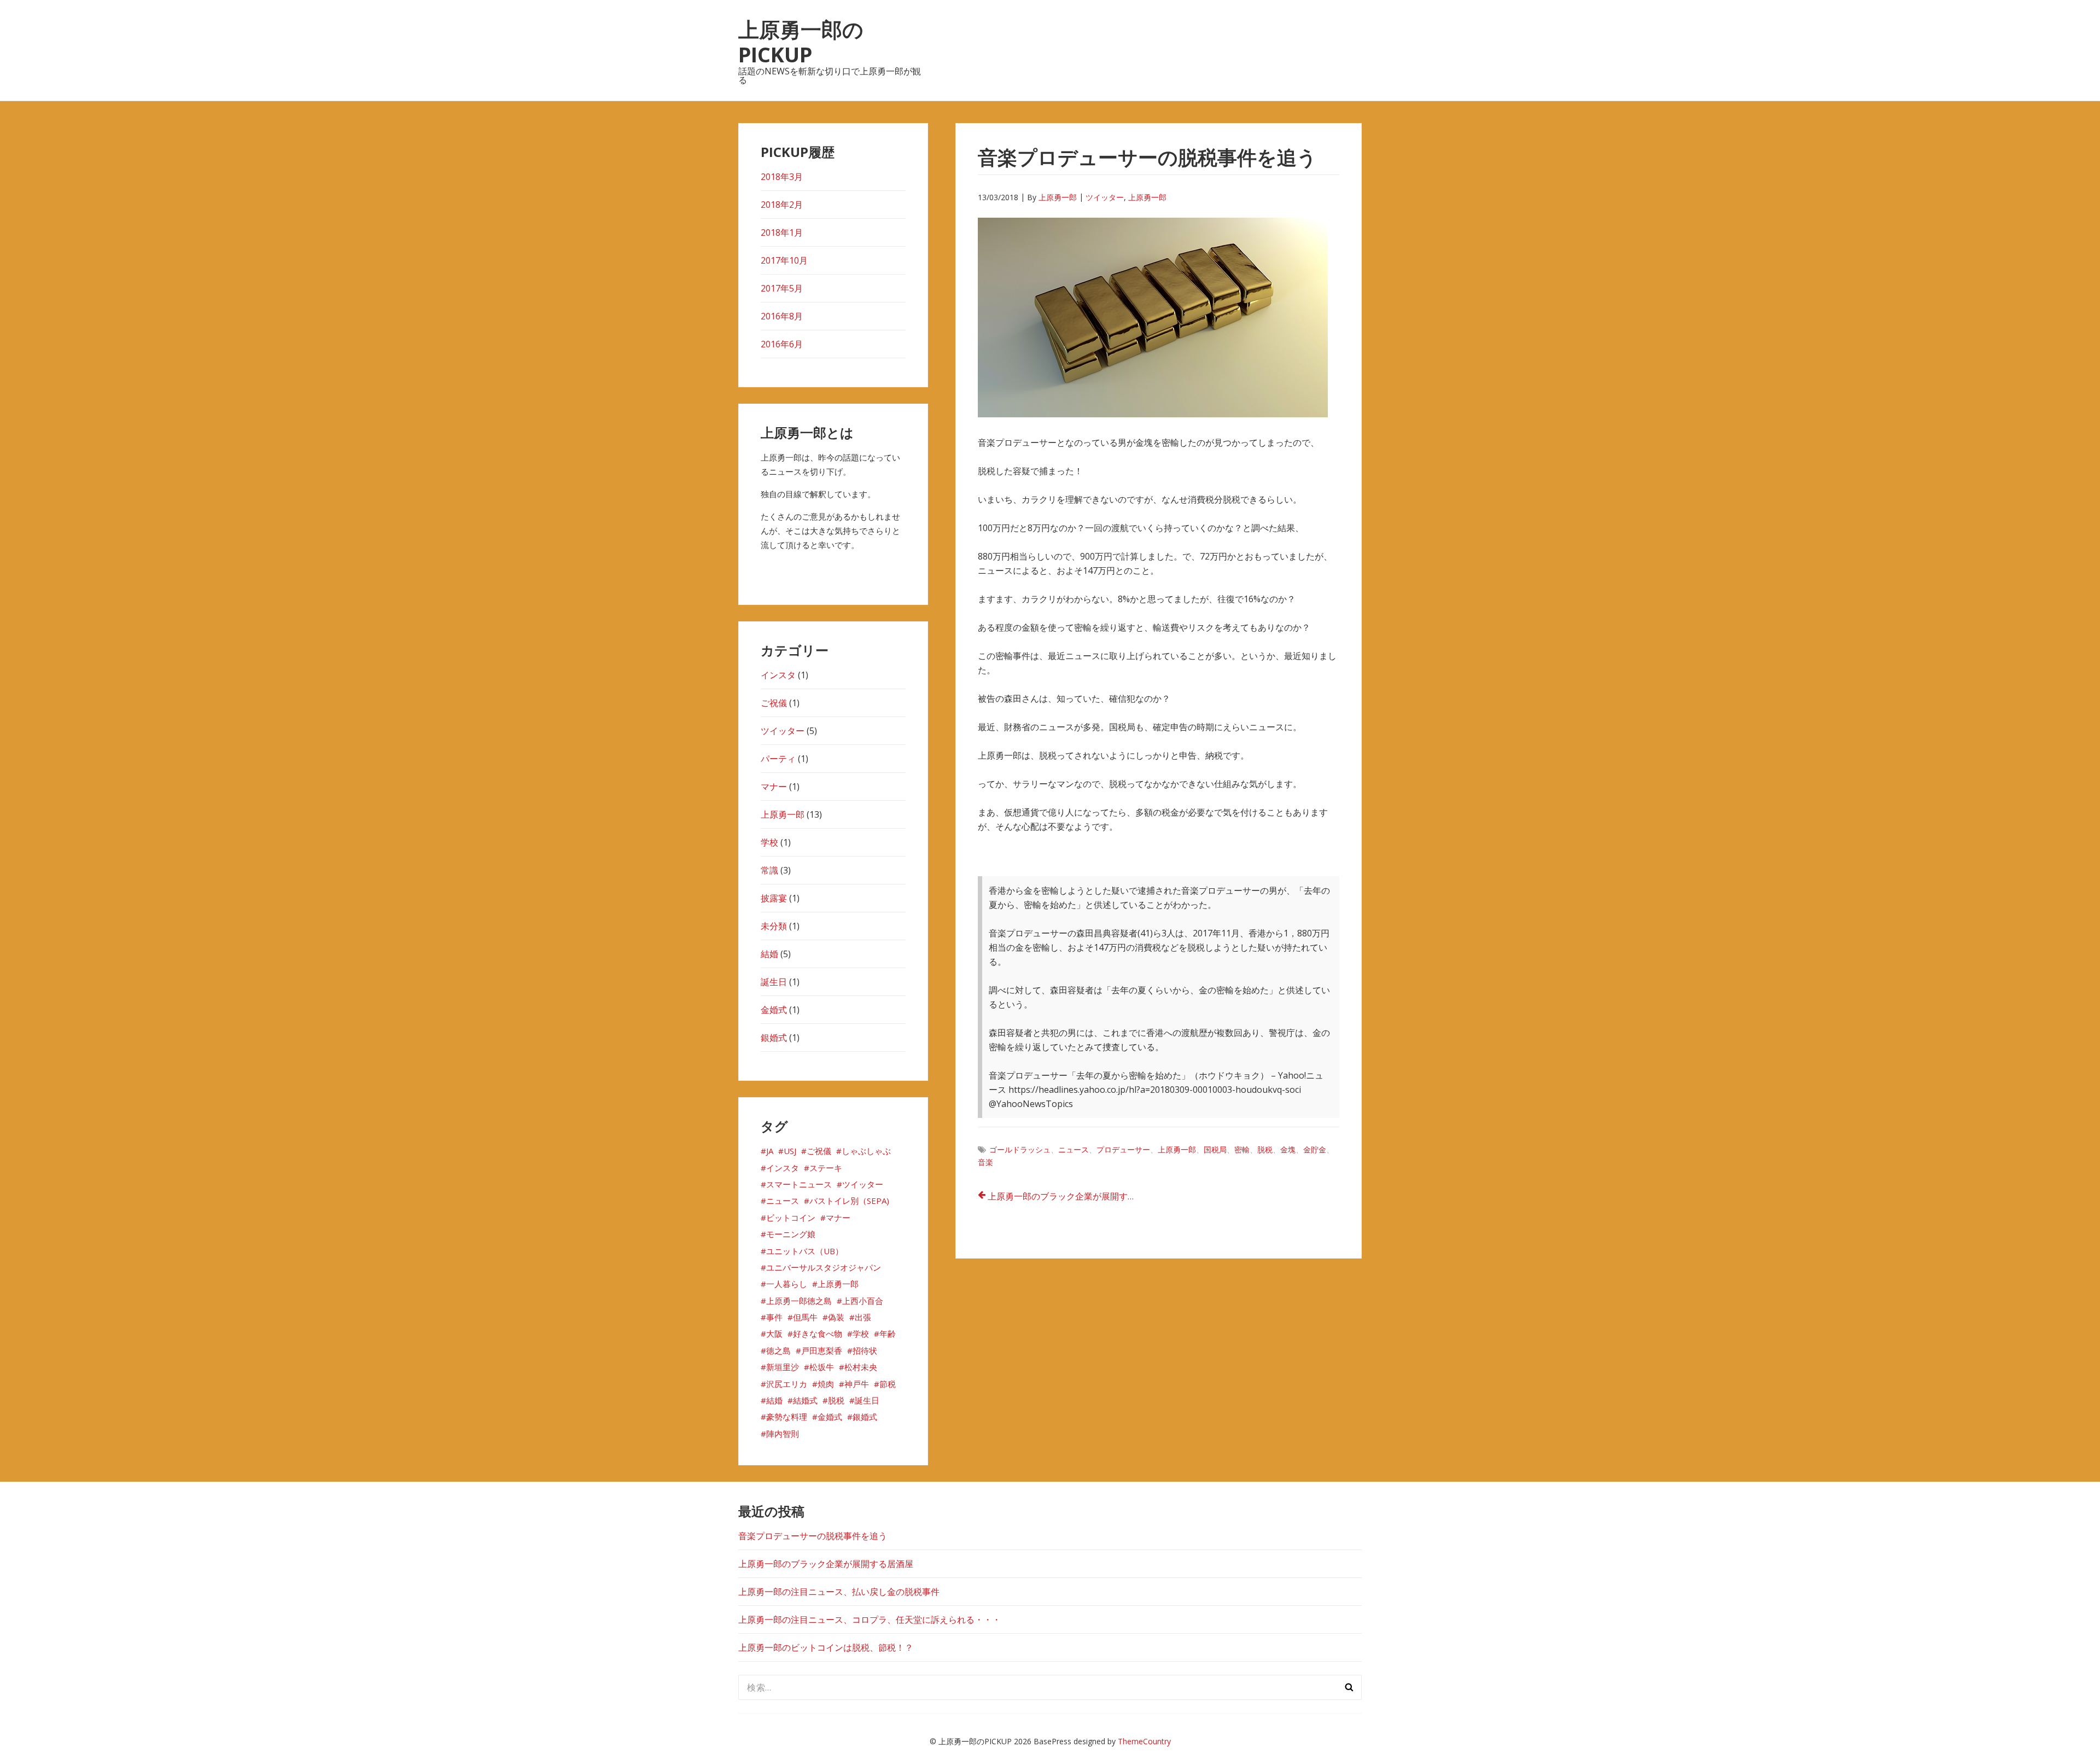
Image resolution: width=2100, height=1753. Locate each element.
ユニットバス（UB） (805, 1251)
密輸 (1242, 1149)
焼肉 (826, 1384)
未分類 (774, 926)
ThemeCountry (1144, 1741)
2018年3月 (782, 177)
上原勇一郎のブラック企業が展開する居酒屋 (1066, 1196)
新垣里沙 (783, 1367)
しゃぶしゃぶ (866, 1151)
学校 (769, 842)
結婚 (769, 954)
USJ (790, 1151)
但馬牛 (805, 1317)
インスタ (778, 675)
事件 (774, 1317)
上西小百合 (863, 1301)
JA (770, 1151)
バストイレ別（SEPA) (849, 1201)
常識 (769, 870)
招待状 (865, 1350)
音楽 (985, 1162)
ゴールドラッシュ (1020, 1149)
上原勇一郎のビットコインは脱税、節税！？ (826, 1647)
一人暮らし (787, 1284)
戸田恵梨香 (822, 1350)
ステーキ (826, 1168)
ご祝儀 (774, 703)
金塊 (1288, 1149)
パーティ (778, 759)
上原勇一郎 (1058, 197)
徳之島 (778, 1350)
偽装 (836, 1317)
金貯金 (1315, 1149)
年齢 (888, 1333)
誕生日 (774, 982)
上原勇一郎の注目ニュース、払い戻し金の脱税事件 (839, 1592)
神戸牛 (857, 1384)
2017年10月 (784, 260)
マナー (774, 787)
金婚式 (774, 1010)
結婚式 (805, 1400)
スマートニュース (799, 1184)
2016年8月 (782, 316)
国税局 (1215, 1149)
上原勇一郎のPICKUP (801, 42)
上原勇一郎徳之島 (799, 1301)
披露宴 (774, 898)
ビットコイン (791, 1218)
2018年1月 (782, 232)
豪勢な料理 (787, 1417)
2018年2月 (782, 205)
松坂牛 (822, 1367)
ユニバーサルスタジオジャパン (824, 1267)
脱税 (1265, 1149)
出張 (863, 1317)
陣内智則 (783, 1434)
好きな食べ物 (818, 1333)
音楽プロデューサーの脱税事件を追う (813, 1536)
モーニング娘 (791, 1234)
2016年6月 (782, 344)
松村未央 (861, 1367)
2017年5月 (782, 288)
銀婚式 (774, 1038)
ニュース (1074, 1149)
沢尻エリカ (787, 1384)
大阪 (774, 1333)
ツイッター (1105, 197)
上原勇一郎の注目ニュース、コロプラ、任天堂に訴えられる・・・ (870, 1620)
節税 (888, 1384)
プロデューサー (1123, 1149)
